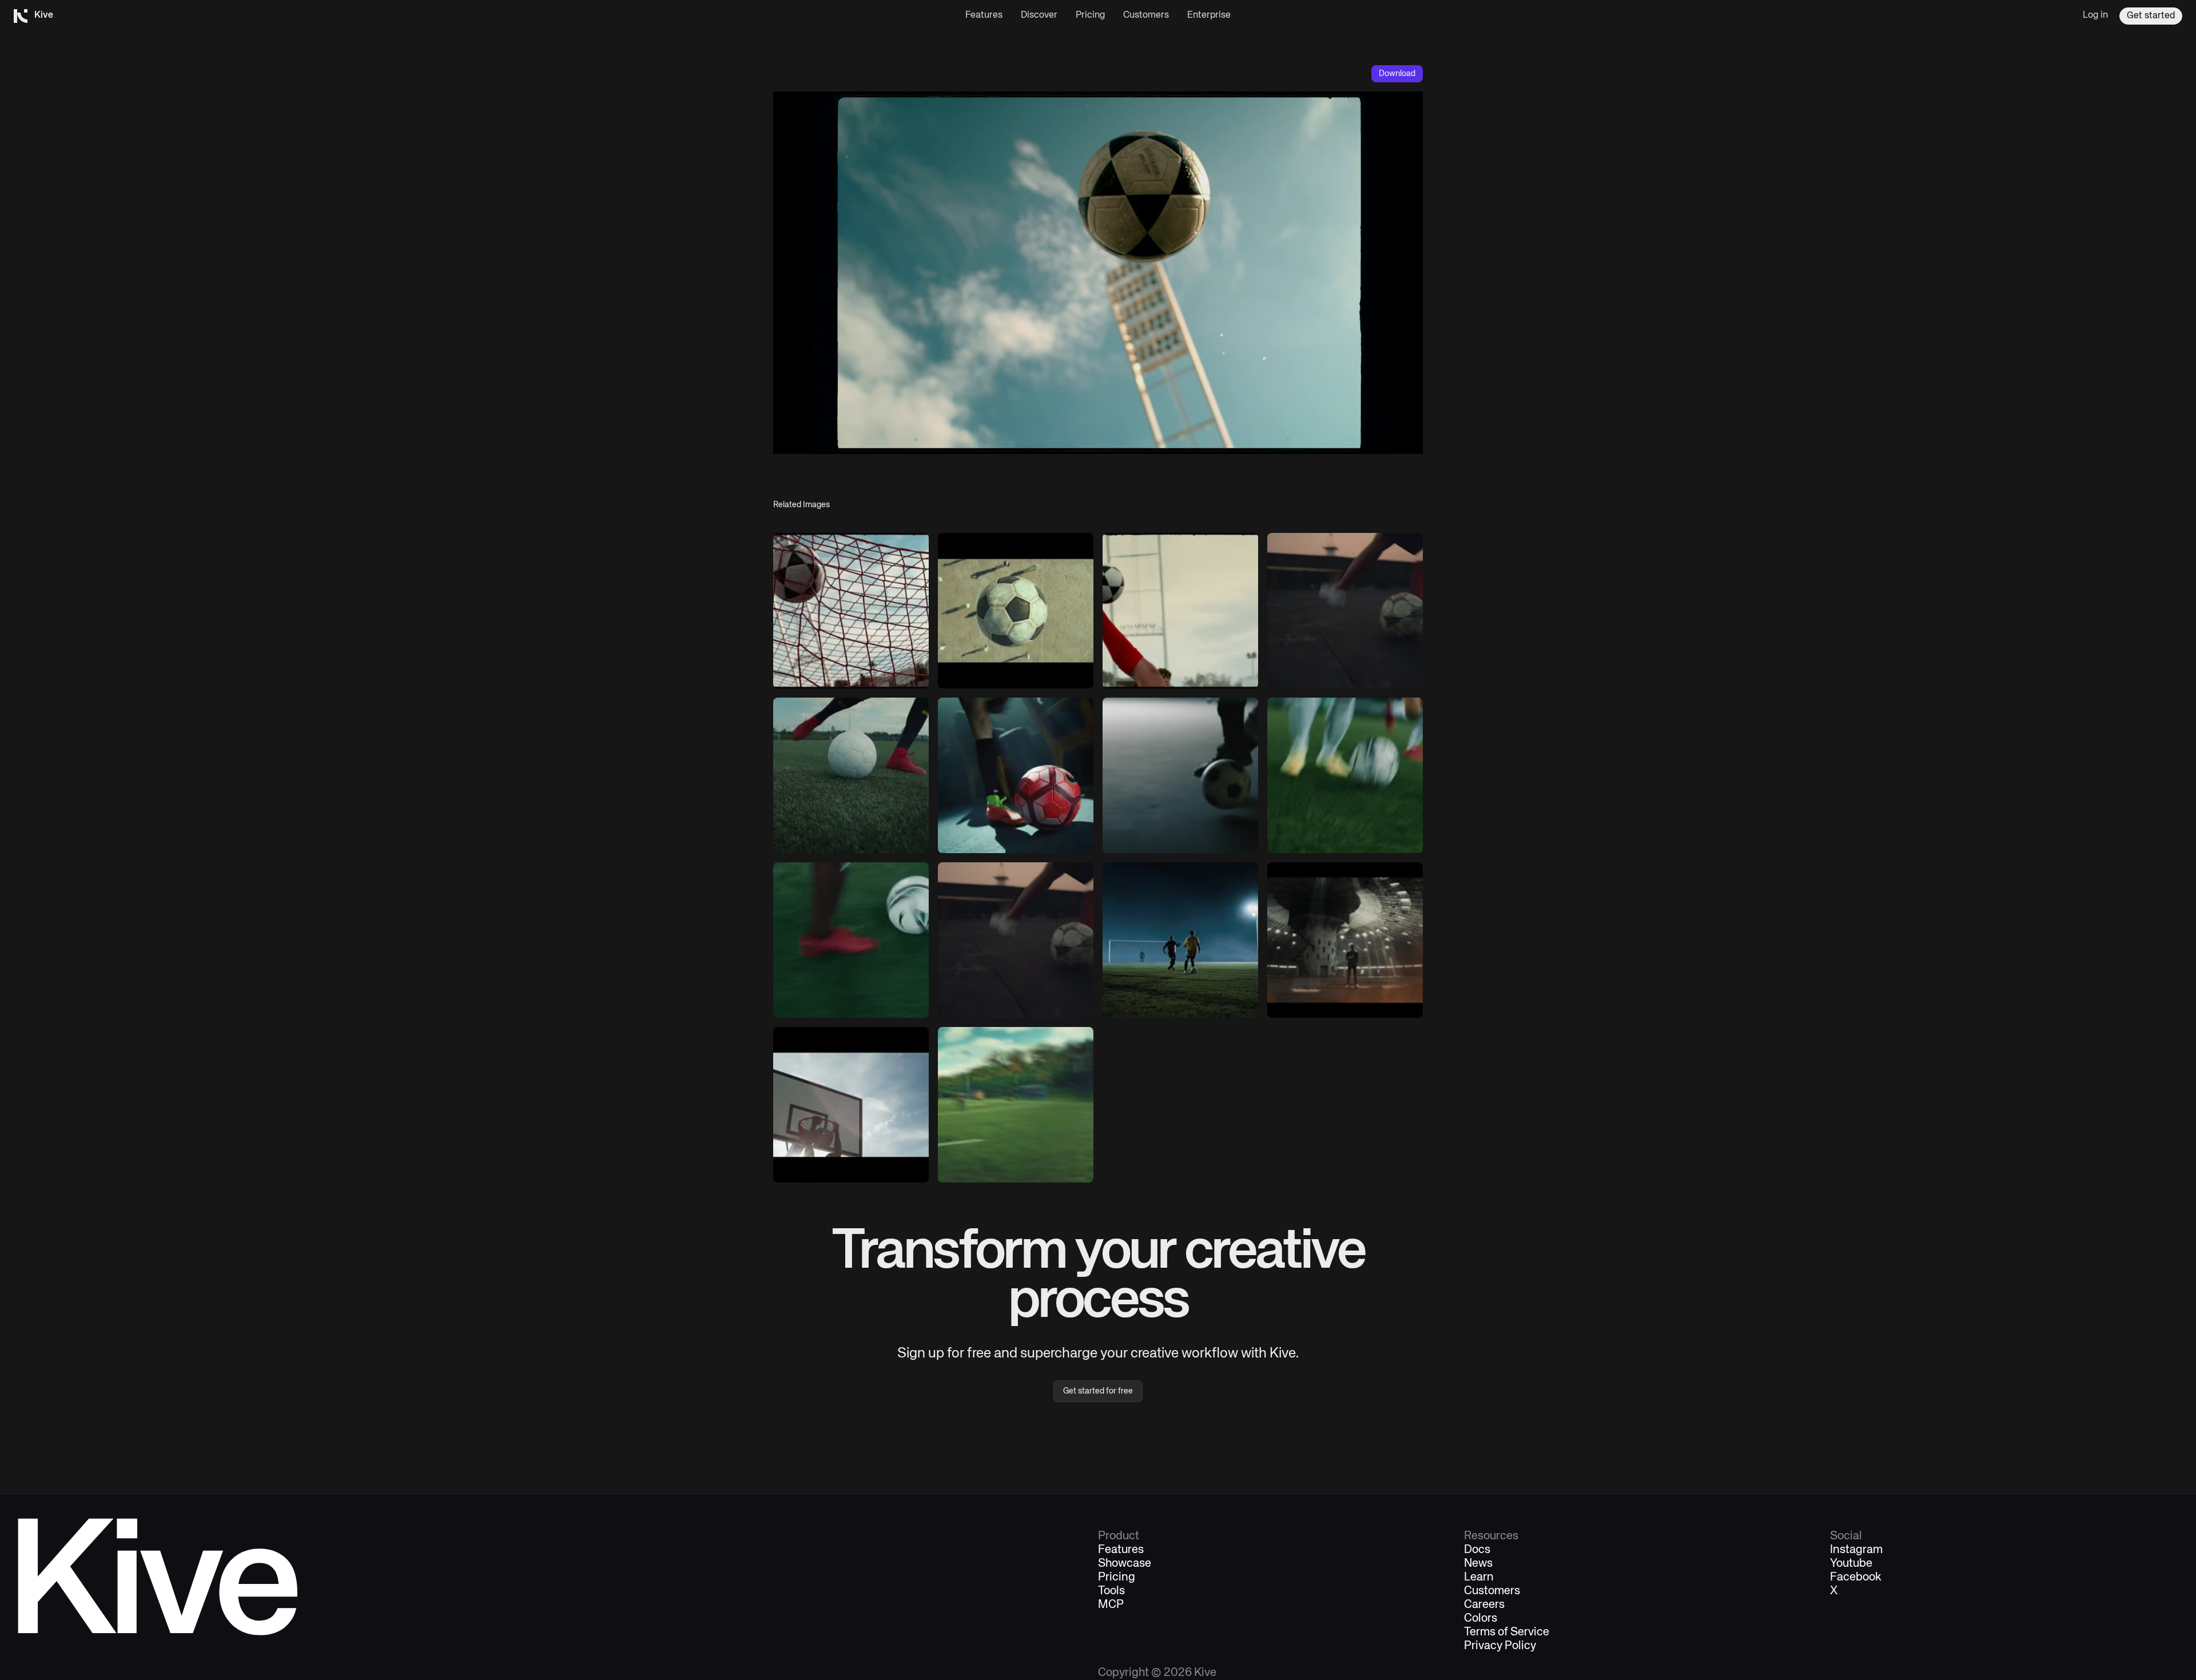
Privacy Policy (1500, 1646)
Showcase (1125, 1564)
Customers (1146, 15)
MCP (1111, 1605)
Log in (2095, 15)
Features (984, 15)
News (1478, 1564)
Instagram (1856, 1550)
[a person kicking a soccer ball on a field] (851, 775)
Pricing (1090, 15)
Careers (1484, 1605)
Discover (1039, 15)
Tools (1111, 1591)
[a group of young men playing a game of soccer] (1180, 940)
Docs (1477, 1550)
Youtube (1851, 1564)
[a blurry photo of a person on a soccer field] (1016, 1105)
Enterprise (1209, 15)
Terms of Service (1507, 1633)
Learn (1479, 1578)
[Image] (851, 611)
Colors (1481, 1619)
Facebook (1856, 1578)
